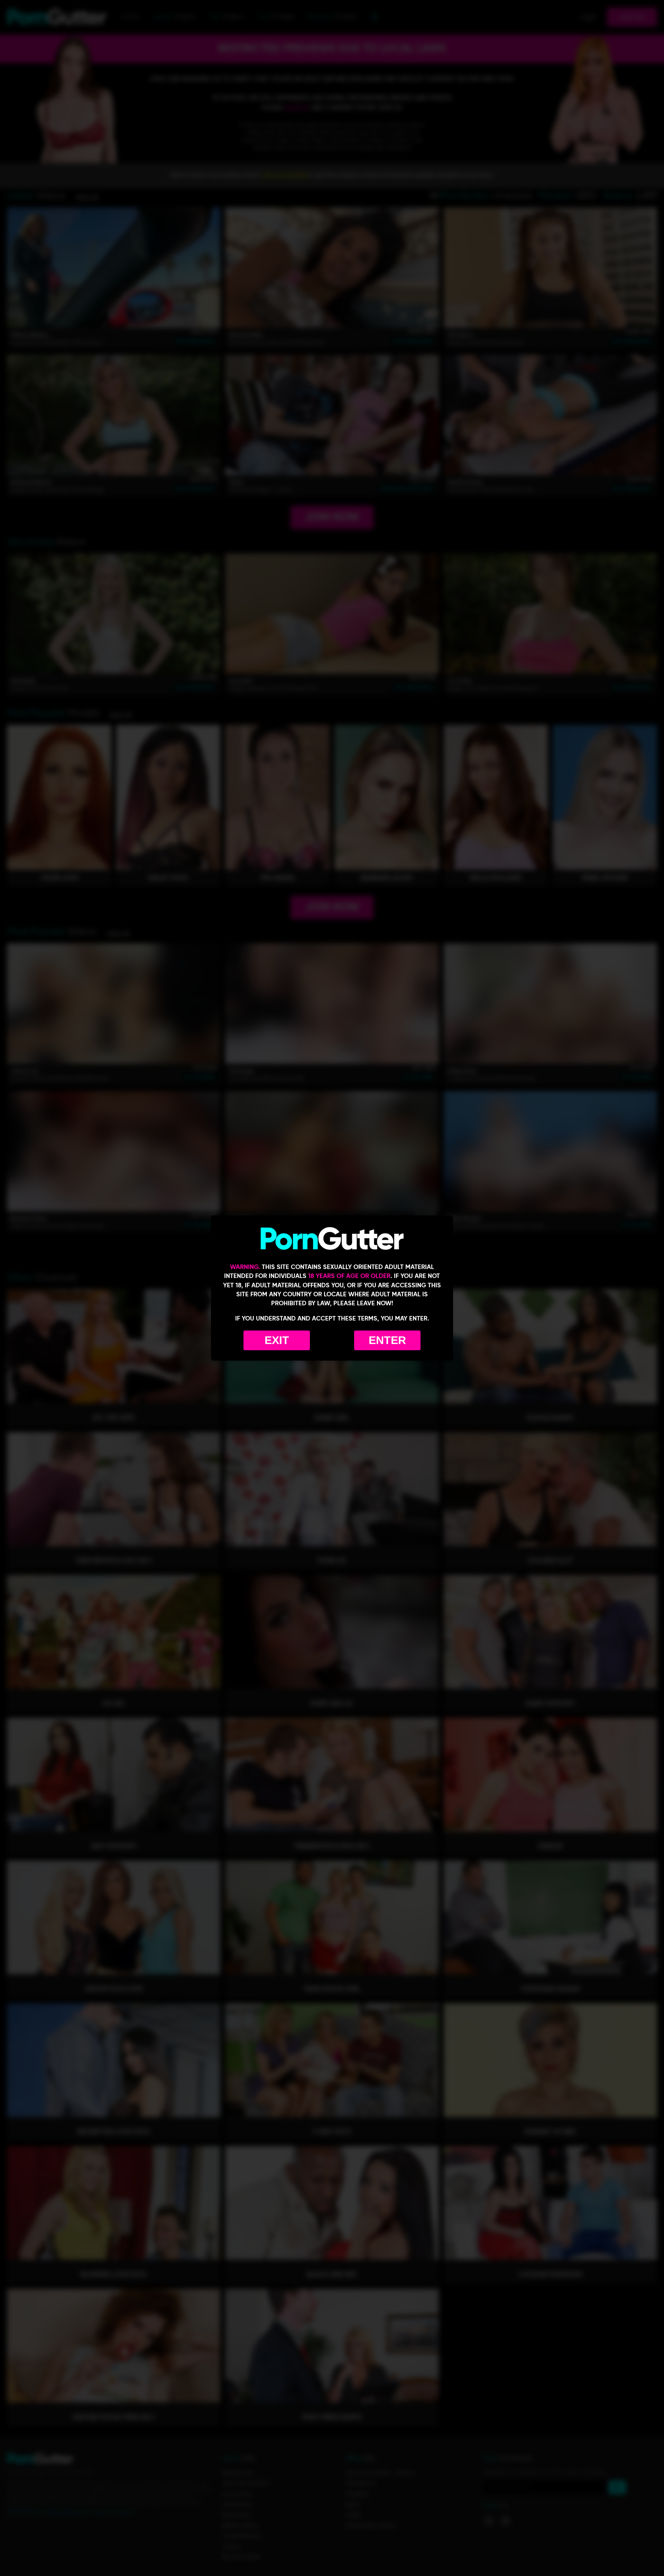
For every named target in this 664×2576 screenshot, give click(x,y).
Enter (387, 1340)
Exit (277, 1340)
